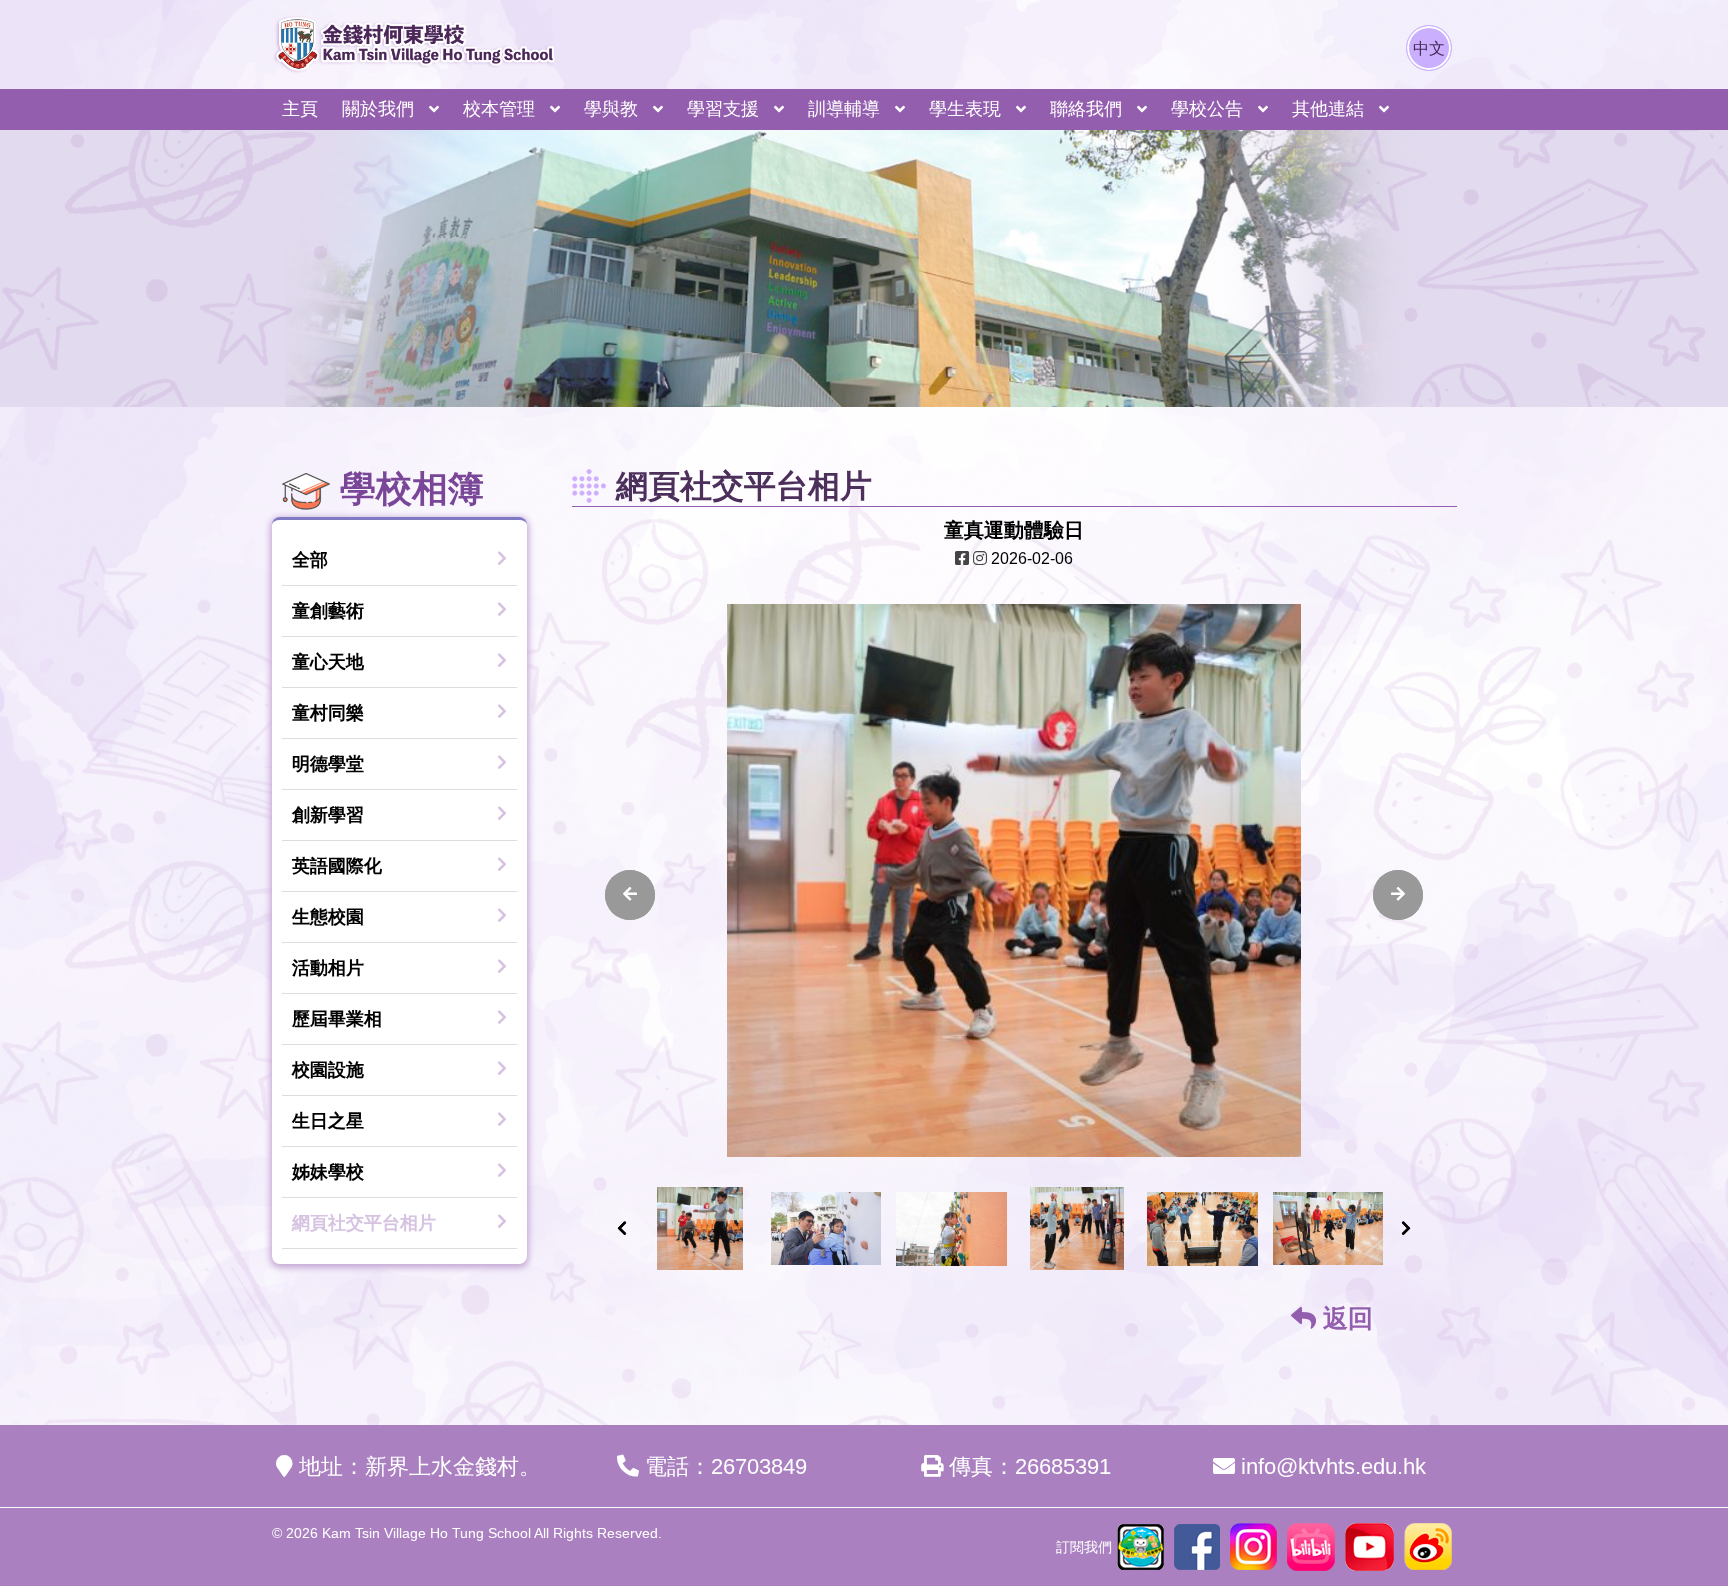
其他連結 (1328, 109)
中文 (1429, 48)
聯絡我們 (1086, 109)
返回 (1344, 1318)
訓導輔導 (844, 109)
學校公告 (1207, 109)
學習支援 (723, 109)
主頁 (300, 109)
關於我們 (378, 109)
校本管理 (499, 109)
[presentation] (630, 895)
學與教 (611, 109)
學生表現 (965, 109)
